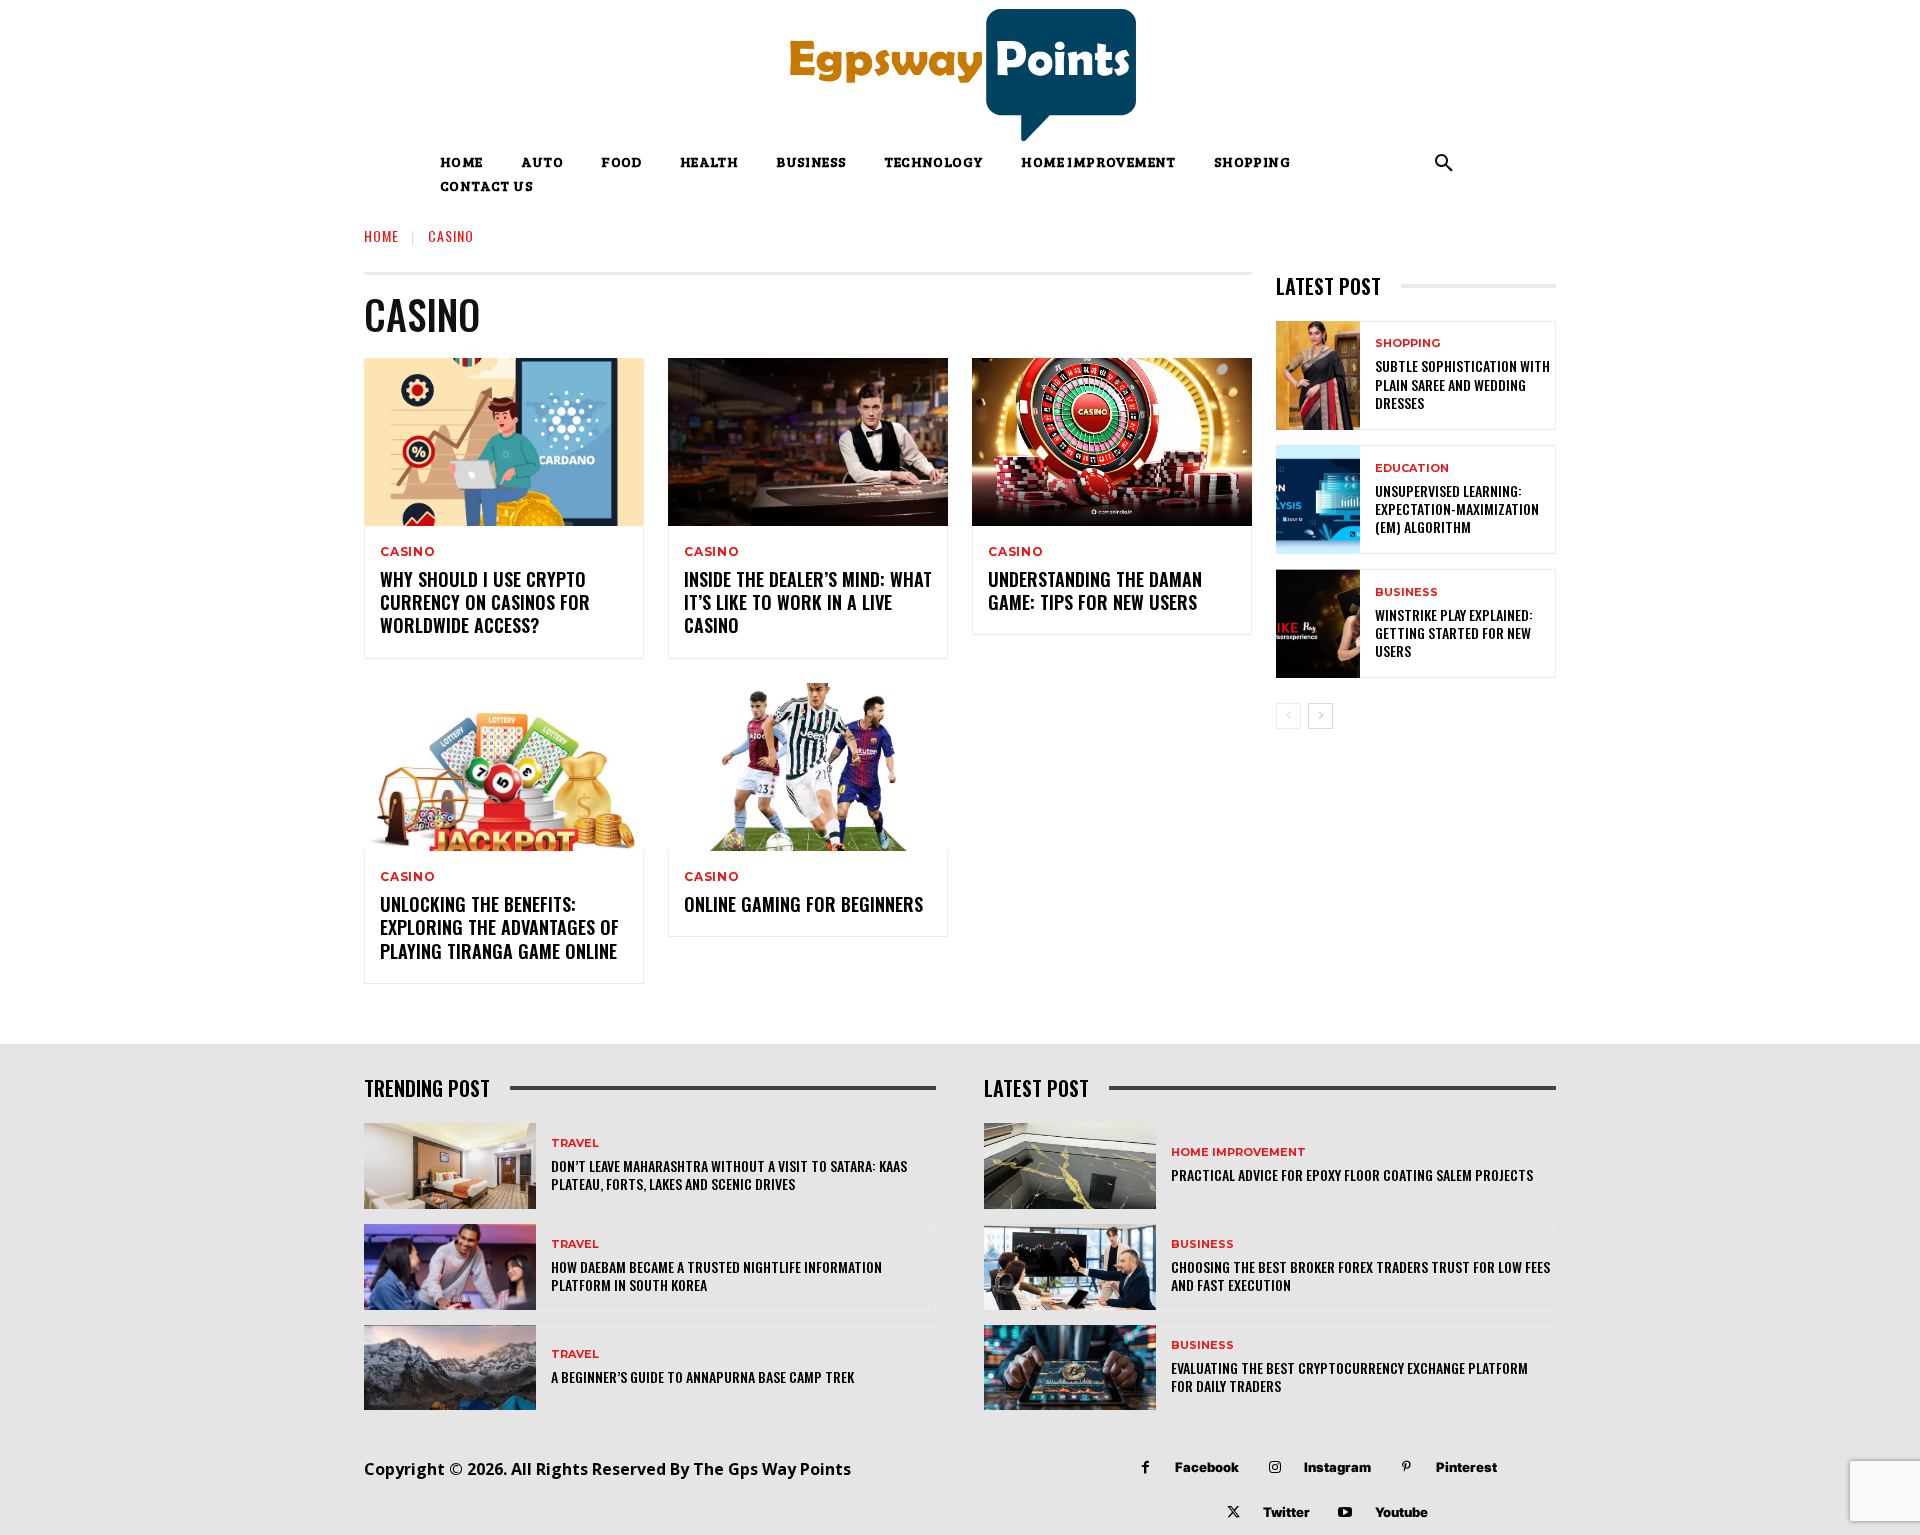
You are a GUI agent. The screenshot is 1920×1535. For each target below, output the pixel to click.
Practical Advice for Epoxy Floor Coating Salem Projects (1352, 1174)
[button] (1444, 164)
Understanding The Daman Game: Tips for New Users (1095, 590)
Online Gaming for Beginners (803, 904)
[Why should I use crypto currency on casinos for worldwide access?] (504, 442)
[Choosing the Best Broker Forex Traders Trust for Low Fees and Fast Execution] (1070, 1267)
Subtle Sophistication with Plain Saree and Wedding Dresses (1462, 383)
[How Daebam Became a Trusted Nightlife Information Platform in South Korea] (450, 1267)
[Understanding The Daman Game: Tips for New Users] (1112, 442)
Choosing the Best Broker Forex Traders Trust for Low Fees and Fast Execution (1360, 1275)
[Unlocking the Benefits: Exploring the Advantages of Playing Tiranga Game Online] (504, 767)
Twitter (1286, 1512)
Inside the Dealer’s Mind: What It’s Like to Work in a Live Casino (808, 602)
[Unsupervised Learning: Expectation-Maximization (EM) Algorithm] (1318, 499)
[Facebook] (1145, 1467)
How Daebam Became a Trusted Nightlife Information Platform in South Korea (716, 1275)
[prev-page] (1288, 716)
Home (381, 235)
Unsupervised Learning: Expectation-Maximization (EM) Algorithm (1457, 508)
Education (1412, 468)
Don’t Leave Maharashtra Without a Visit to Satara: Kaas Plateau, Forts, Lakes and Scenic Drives (729, 1174)
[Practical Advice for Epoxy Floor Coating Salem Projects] (1070, 1166)
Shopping (1407, 343)
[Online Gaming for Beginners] (808, 767)
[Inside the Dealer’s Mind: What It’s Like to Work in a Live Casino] (808, 442)
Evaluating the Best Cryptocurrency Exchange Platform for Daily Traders (1349, 1376)
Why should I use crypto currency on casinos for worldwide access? (485, 602)
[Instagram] (1274, 1467)
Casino (408, 552)
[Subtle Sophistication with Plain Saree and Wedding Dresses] (1318, 375)
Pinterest (1466, 1467)
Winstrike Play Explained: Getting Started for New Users (1454, 632)
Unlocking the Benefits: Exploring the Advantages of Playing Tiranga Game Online (499, 927)
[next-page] (1320, 716)
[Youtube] (1345, 1512)
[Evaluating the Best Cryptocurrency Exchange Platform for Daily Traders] (1070, 1368)
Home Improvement (1238, 1152)
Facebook (1207, 1467)
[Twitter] (1233, 1512)
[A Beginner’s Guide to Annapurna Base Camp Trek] (450, 1368)
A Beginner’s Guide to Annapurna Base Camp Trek (702, 1376)
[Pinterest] (1406, 1467)
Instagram (1337, 1467)
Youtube (1401, 1512)
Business (1406, 592)
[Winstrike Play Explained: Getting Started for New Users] (1318, 623)
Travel (575, 1143)
